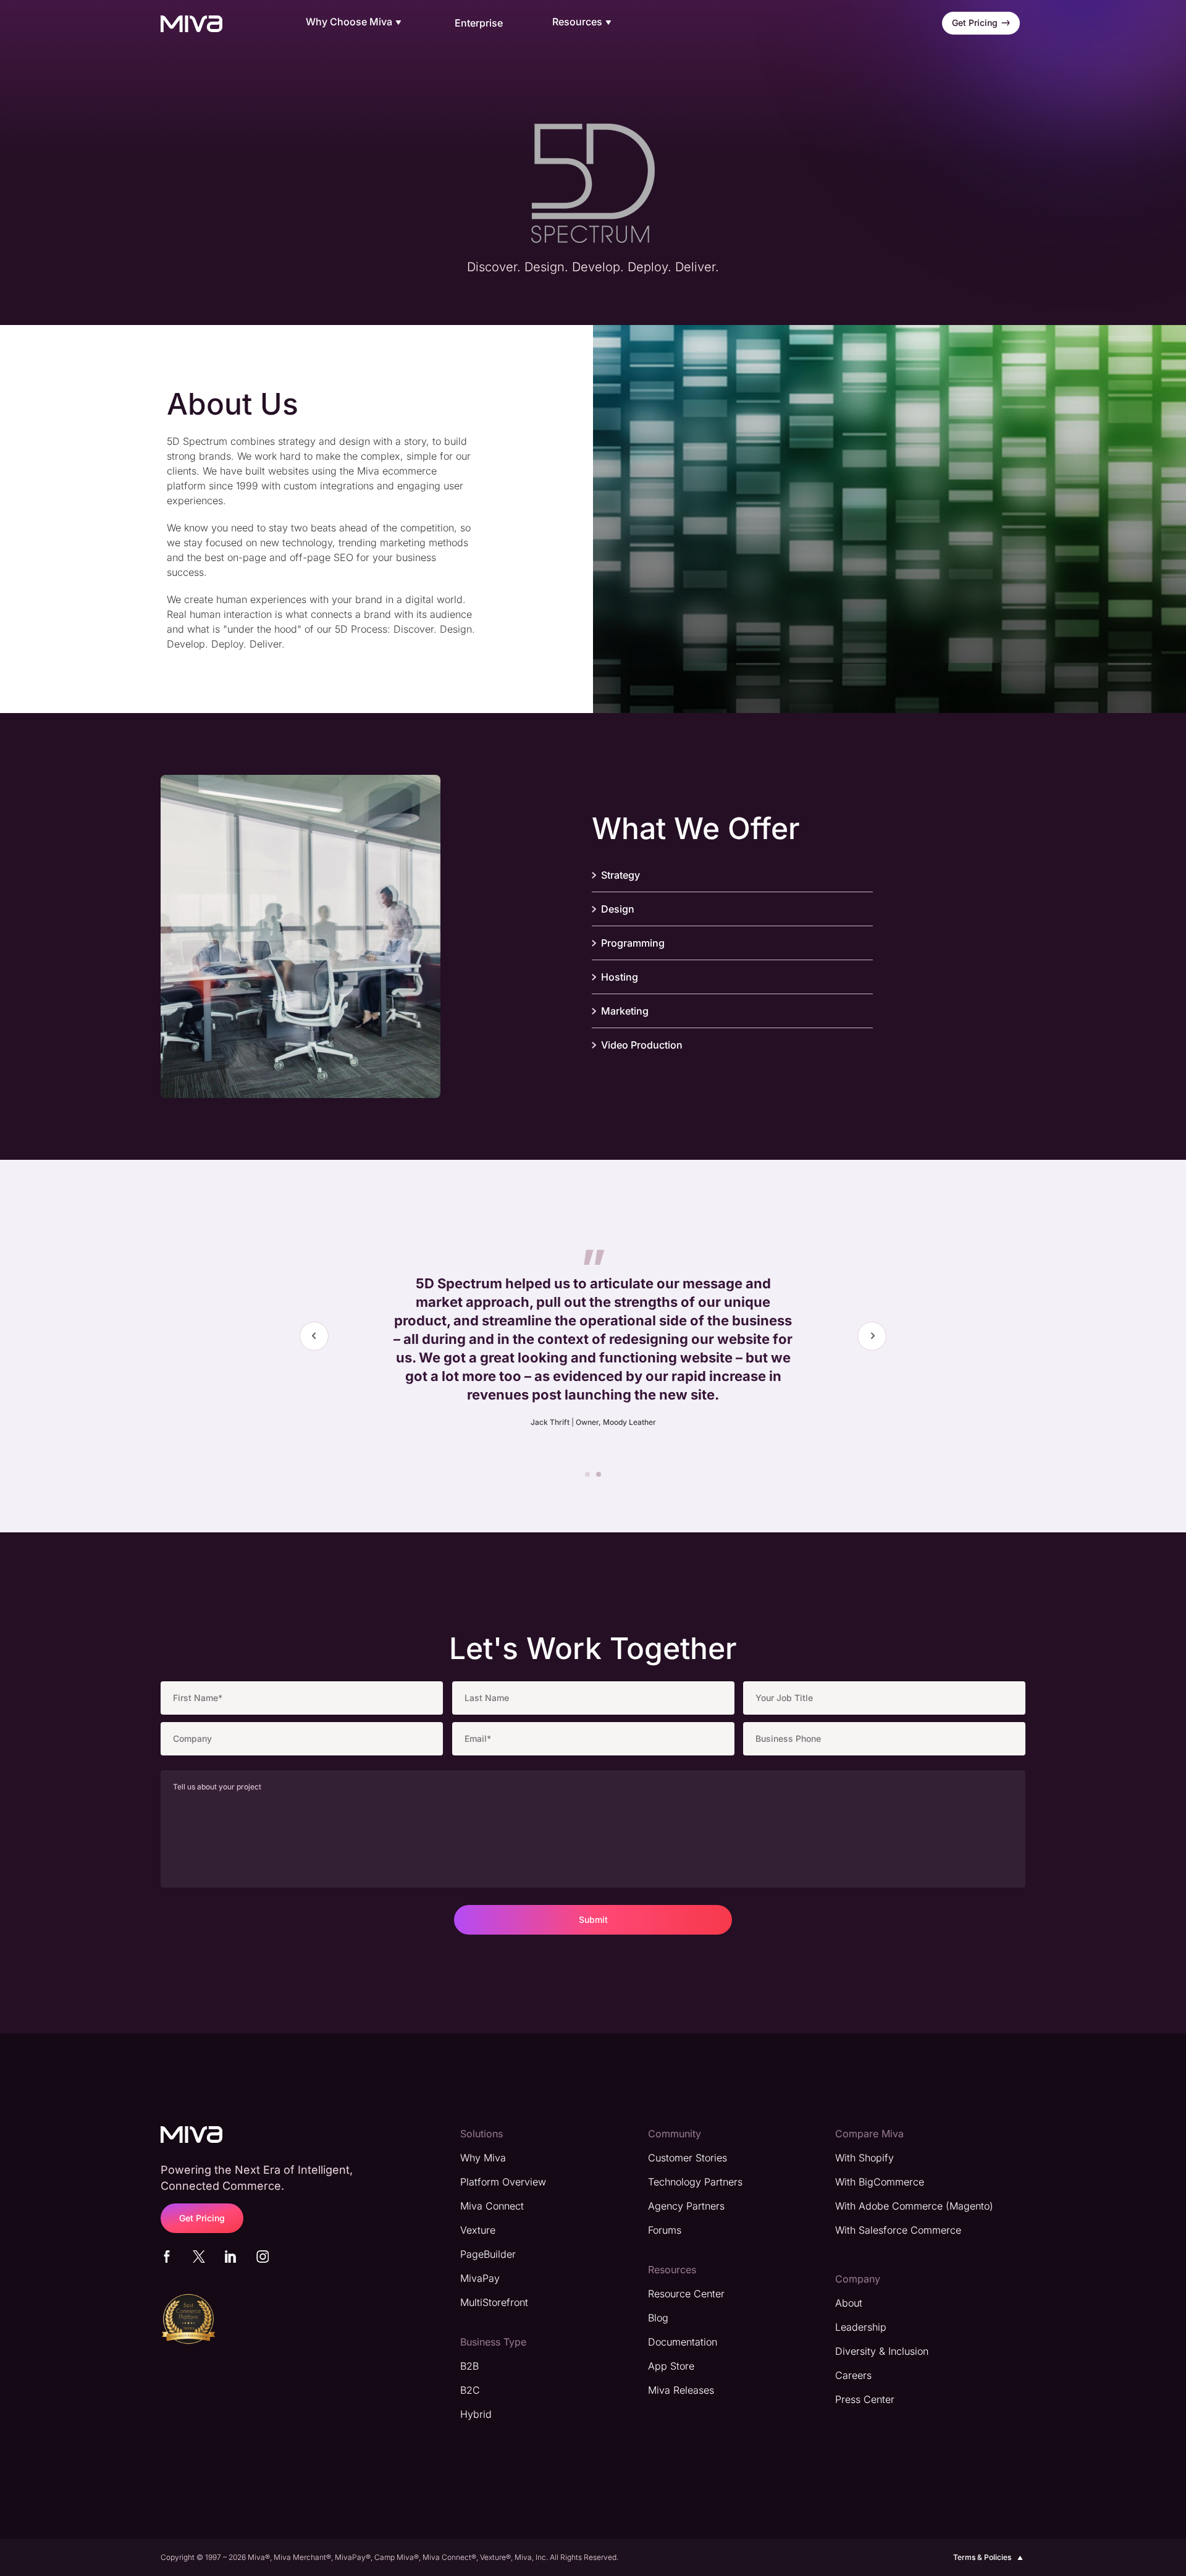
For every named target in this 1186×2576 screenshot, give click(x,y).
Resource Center (686, 2294)
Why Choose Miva (349, 22)
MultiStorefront (494, 2302)
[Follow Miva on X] (199, 2259)
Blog (658, 2318)
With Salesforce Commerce (898, 2230)
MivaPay (480, 2278)
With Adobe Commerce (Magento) (914, 2206)
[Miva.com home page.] (191, 23)
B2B (469, 2366)
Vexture (478, 2230)
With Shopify (864, 2158)
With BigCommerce (880, 2182)
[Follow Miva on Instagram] (263, 2259)
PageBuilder (488, 2254)
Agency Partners (686, 2206)
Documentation (683, 2342)
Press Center (865, 2399)
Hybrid (476, 2414)
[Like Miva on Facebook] (167, 2259)
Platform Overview (503, 2182)
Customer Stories (688, 2158)
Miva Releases (681, 2390)
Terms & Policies (982, 2557)
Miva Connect (492, 2206)
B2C (470, 2390)
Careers (853, 2375)
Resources (577, 22)
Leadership (861, 2327)
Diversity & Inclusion (882, 2351)
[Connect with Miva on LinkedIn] (230, 2259)
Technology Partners (695, 2182)
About (849, 2303)
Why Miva (483, 2158)
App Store (671, 2366)
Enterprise (479, 23)
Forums (665, 2230)
